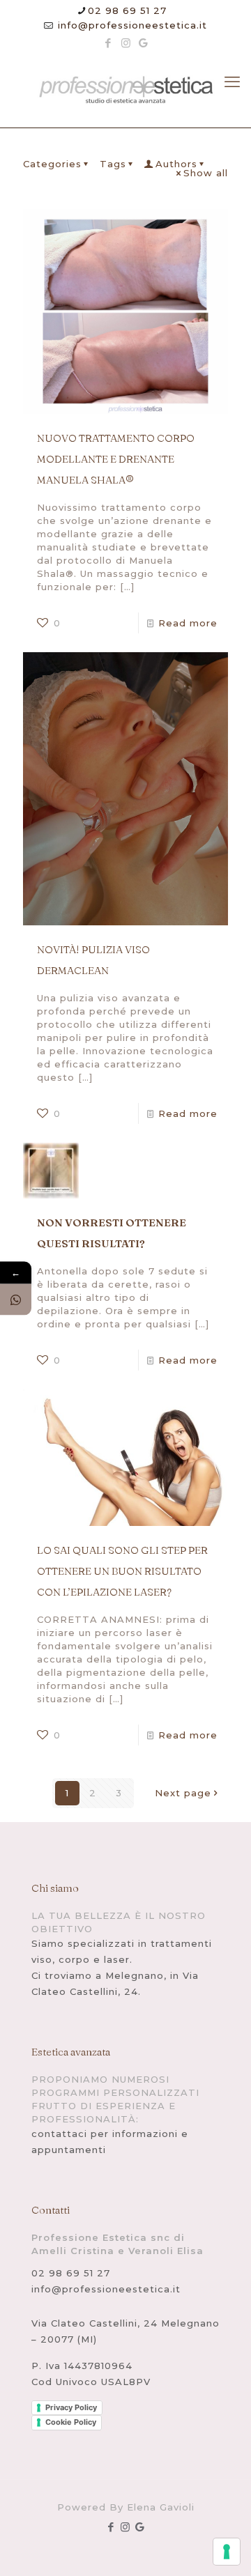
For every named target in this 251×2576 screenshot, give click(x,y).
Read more (188, 623)
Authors (176, 164)
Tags (113, 164)
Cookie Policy (71, 2422)
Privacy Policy (71, 2407)
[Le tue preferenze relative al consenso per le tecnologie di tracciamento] (227, 2552)
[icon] (143, 43)
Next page (183, 1793)
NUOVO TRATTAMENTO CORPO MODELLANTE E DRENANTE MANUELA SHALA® (116, 459)
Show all (206, 173)
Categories (52, 164)
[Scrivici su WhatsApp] (16, 1299)
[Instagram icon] (126, 43)
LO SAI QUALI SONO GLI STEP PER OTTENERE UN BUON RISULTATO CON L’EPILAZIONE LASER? (122, 1571)
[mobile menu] (232, 82)
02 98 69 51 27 (127, 10)
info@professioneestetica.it (131, 25)
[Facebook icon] (108, 43)
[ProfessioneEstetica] (125, 91)
